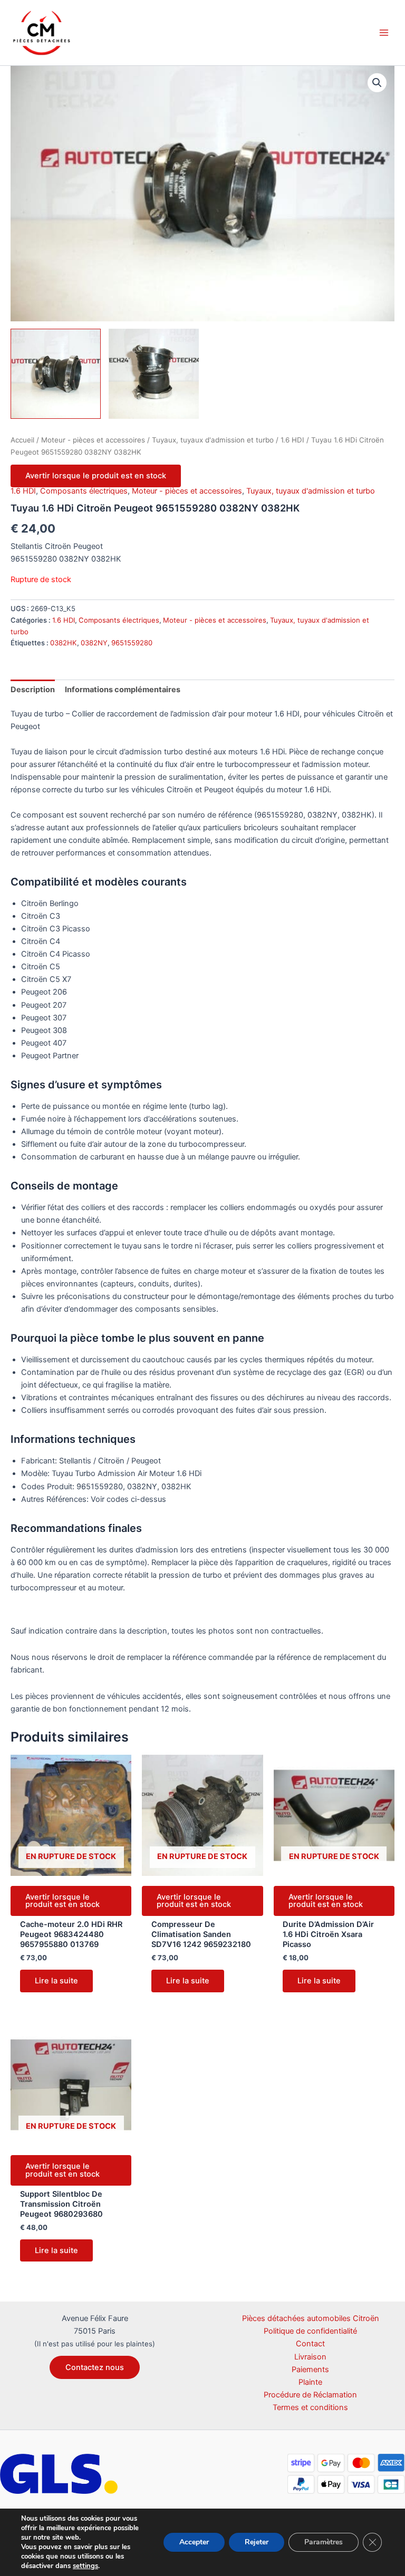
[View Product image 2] (154, 374)
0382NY (94, 643)
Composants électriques (84, 491)
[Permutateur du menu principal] (384, 33)
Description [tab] (33, 690)
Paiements (310, 2369)
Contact (310, 2344)
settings (85, 2566)
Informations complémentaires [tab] (123, 690)
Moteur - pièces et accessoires (93, 440)
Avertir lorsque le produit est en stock (96, 476)
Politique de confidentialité (310, 2331)
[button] (377, 83)
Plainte (310, 2382)
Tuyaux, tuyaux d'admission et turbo (213, 440)
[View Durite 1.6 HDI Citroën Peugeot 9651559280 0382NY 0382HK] (56, 374)
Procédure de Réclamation (310, 2395)
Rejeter (257, 2542)
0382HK (64, 643)
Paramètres (324, 2542)
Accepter (194, 2542)
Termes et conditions (310, 2407)
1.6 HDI (292, 440)
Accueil (22, 440)
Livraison (310, 2357)
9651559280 (132, 643)
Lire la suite (56, 1981)
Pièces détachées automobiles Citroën (311, 2318)
